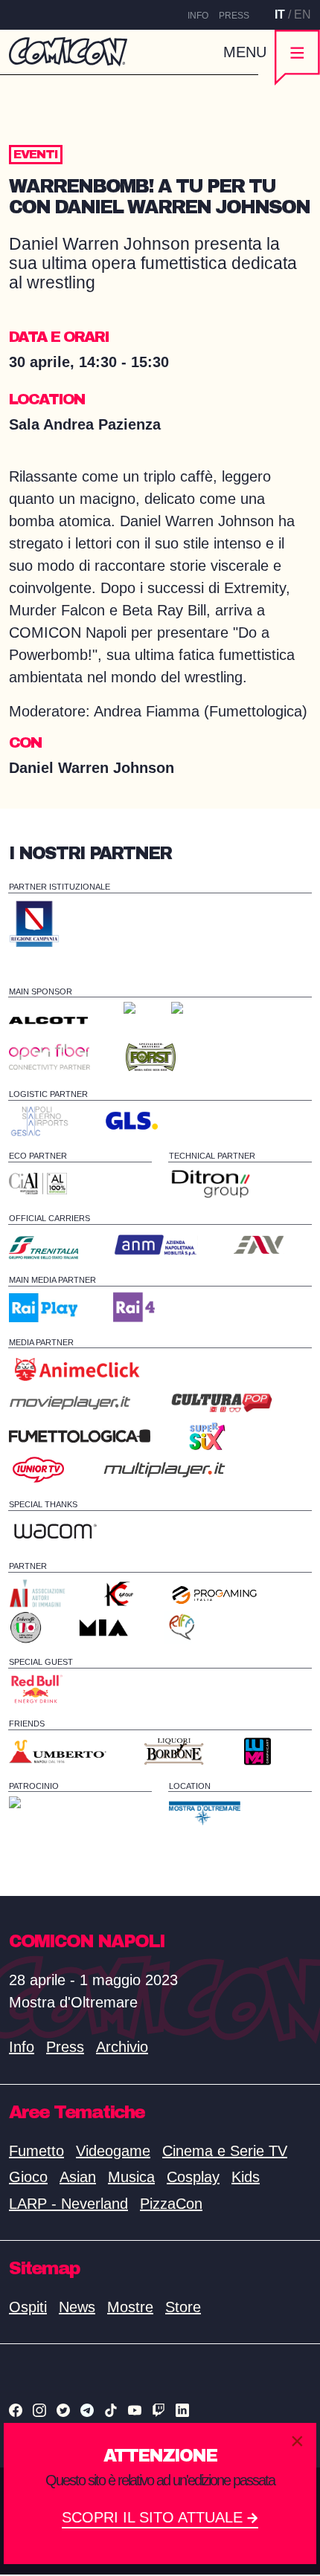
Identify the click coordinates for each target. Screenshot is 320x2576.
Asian (78, 2177)
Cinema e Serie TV (225, 2151)
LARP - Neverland (68, 2204)
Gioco (28, 2177)
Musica (131, 2177)
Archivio (122, 2047)
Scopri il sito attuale (154, 2517)
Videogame (113, 2151)
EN (303, 14)
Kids (246, 2177)
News (77, 2307)
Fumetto (36, 2151)
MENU (245, 52)
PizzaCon (171, 2204)
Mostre (130, 2307)
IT (280, 14)
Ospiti (28, 2307)
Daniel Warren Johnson (94, 768)
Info (198, 16)
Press (234, 16)
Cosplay (193, 2177)
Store (183, 2307)
